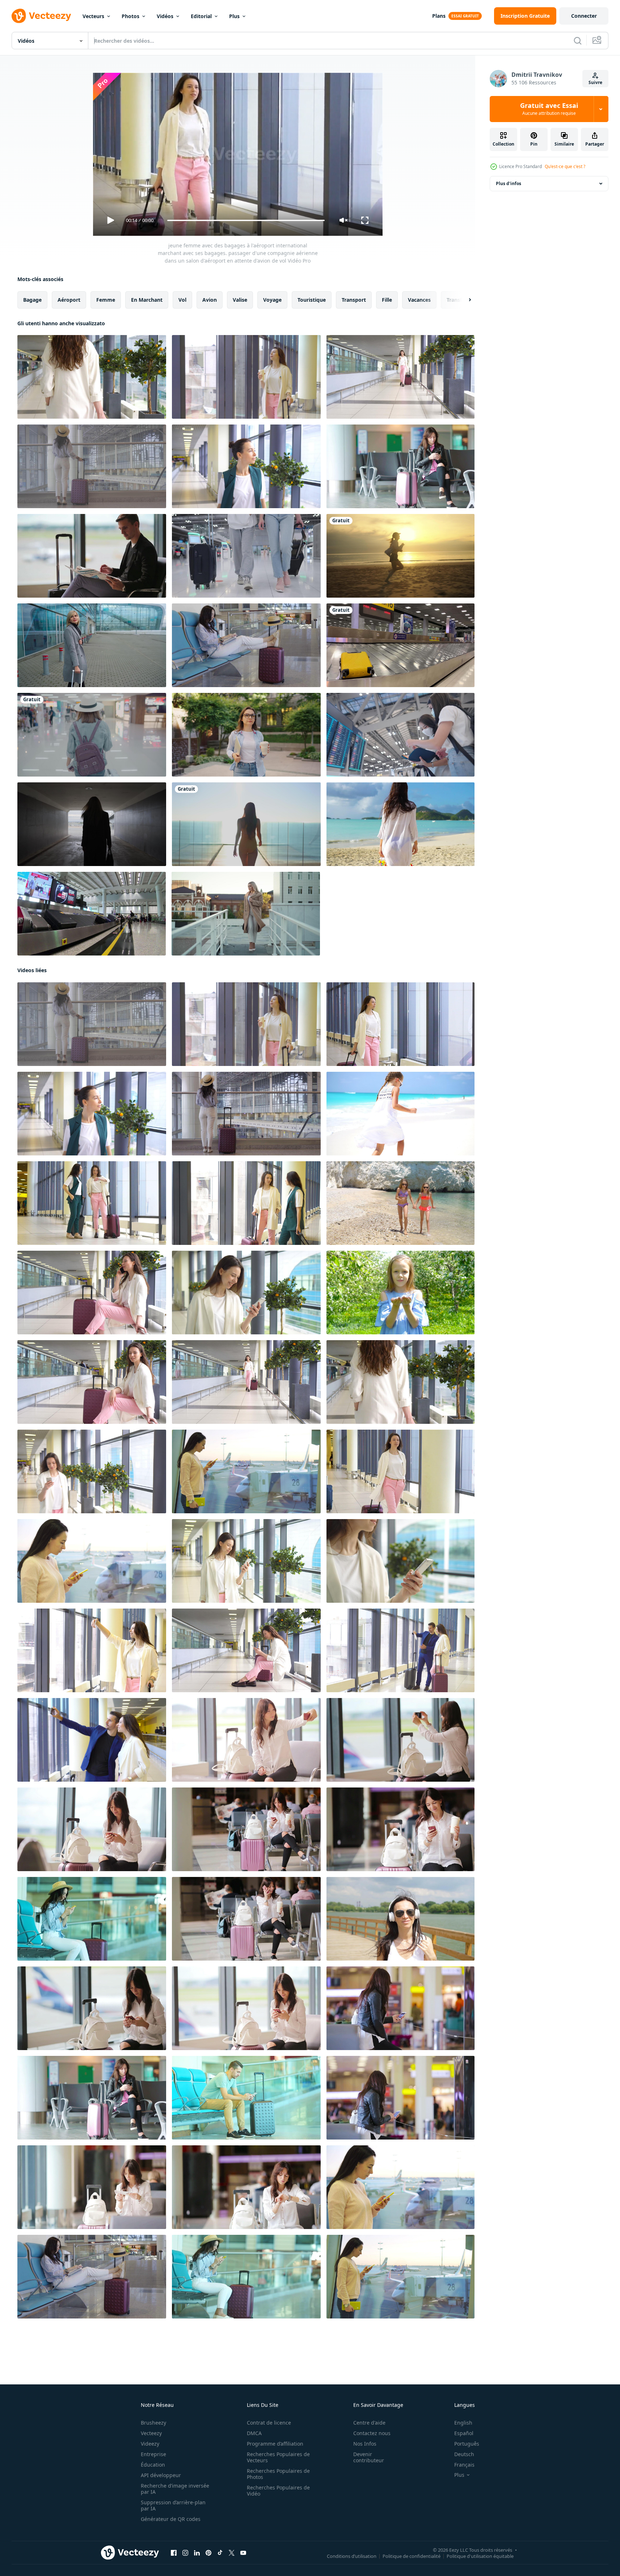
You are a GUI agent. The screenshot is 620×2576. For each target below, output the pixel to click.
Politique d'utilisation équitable (480, 2556)
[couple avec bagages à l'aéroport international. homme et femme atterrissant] (400, 1650)
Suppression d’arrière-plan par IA (173, 2505)
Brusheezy (153, 2423)
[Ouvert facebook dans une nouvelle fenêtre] (174, 2553)
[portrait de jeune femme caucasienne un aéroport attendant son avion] (92, 1293)
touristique (312, 300)
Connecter (584, 16)
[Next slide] (464, 300)
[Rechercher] (578, 41)
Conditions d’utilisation (352, 2556)
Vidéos (165, 16)
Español (464, 2433)
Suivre (595, 82)
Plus (234, 16)
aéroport (69, 300)
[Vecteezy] (41, 16)
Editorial (201, 16)
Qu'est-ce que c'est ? (565, 166)
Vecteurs (93, 16)
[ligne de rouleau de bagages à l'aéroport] (92, 914)
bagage (32, 300)
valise (240, 300)
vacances (419, 300)
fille (387, 300)
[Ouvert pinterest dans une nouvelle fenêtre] (208, 2553)
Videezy (150, 2444)
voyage (272, 300)
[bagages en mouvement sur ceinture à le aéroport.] (400, 645)
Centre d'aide (369, 2423)
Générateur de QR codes (171, 2519)
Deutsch (464, 2454)
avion (210, 300)
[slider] (246, 220)
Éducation (153, 2465)
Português (467, 2444)
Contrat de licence (269, 2423)
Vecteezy (151, 2433)
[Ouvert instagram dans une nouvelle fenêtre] (185, 2553)
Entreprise (153, 2454)
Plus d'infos (509, 183)
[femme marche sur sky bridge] (246, 824)
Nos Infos (365, 2444)
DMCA (254, 2433)
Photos (130, 16)
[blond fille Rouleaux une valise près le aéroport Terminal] (92, 645)
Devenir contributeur (369, 2457)
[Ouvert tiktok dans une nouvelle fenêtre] (220, 2553)
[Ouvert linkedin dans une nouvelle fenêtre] (197, 2553)
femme (106, 300)
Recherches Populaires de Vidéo (278, 2491)
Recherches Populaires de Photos (278, 2474)
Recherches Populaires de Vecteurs (278, 2457)
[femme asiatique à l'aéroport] (92, 735)
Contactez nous (372, 2433)
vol (182, 300)
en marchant (147, 300)
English (463, 2423)
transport (354, 300)
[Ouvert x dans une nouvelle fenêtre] (232, 2553)
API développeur (161, 2475)
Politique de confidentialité (412, 2556)
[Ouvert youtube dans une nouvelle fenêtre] (243, 2553)
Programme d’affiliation (275, 2444)
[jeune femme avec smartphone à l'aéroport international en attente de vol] (246, 1650)
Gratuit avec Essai (549, 109)
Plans (439, 16)
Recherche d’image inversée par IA (175, 2489)
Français (464, 2465)
